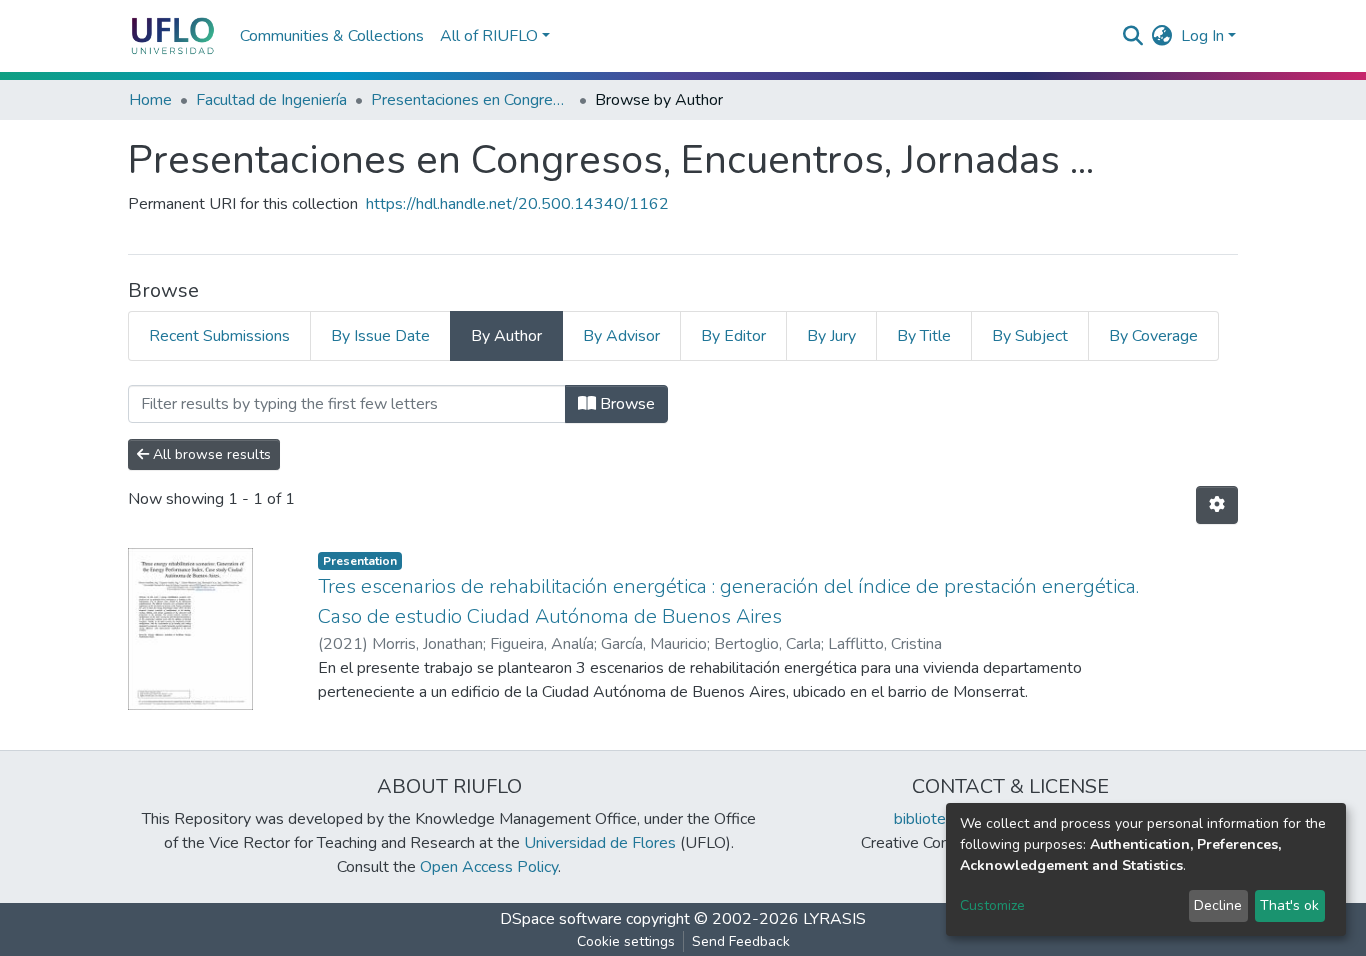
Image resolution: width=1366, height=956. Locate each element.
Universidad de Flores (600, 843)
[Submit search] (1133, 36)
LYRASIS (834, 919)
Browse (625, 404)
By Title (924, 336)
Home (150, 100)
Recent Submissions (219, 336)
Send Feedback (741, 941)
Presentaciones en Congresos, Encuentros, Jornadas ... (471, 100)
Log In (1202, 36)
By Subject (1030, 336)
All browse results (210, 454)
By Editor (733, 336)
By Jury (831, 336)
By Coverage (1153, 336)
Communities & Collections (332, 36)
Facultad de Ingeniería (271, 100)
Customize (992, 905)
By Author (506, 336)
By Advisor (621, 336)
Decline (1218, 905)
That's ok (1289, 905)
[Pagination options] (1217, 505)
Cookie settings (626, 941)
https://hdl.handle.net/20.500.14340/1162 (517, 204)
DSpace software (561, 919)
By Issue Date (380, 336)
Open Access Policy (489, 867)
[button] (1162, 36)
